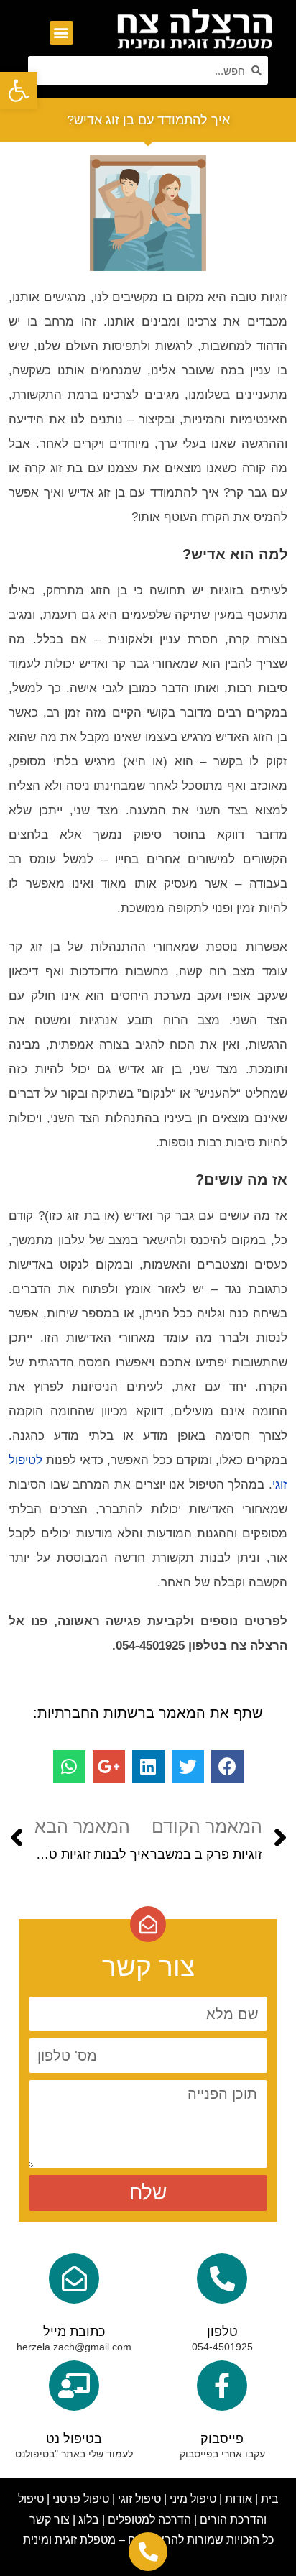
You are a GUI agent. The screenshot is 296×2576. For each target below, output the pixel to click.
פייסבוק (222, 2439)
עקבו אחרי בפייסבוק (222, 2454)
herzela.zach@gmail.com (74, 2347)
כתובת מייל (74, 2332)
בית (270, 2499)
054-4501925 (222, 2347)
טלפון (222, 2332)
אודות (239, 2499)
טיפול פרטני (81, 2499)
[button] (61, 33)
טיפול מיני (193, 2499)
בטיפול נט (74, 2439)
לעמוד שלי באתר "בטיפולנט (74, 2454)
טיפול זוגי (139, 2499)
